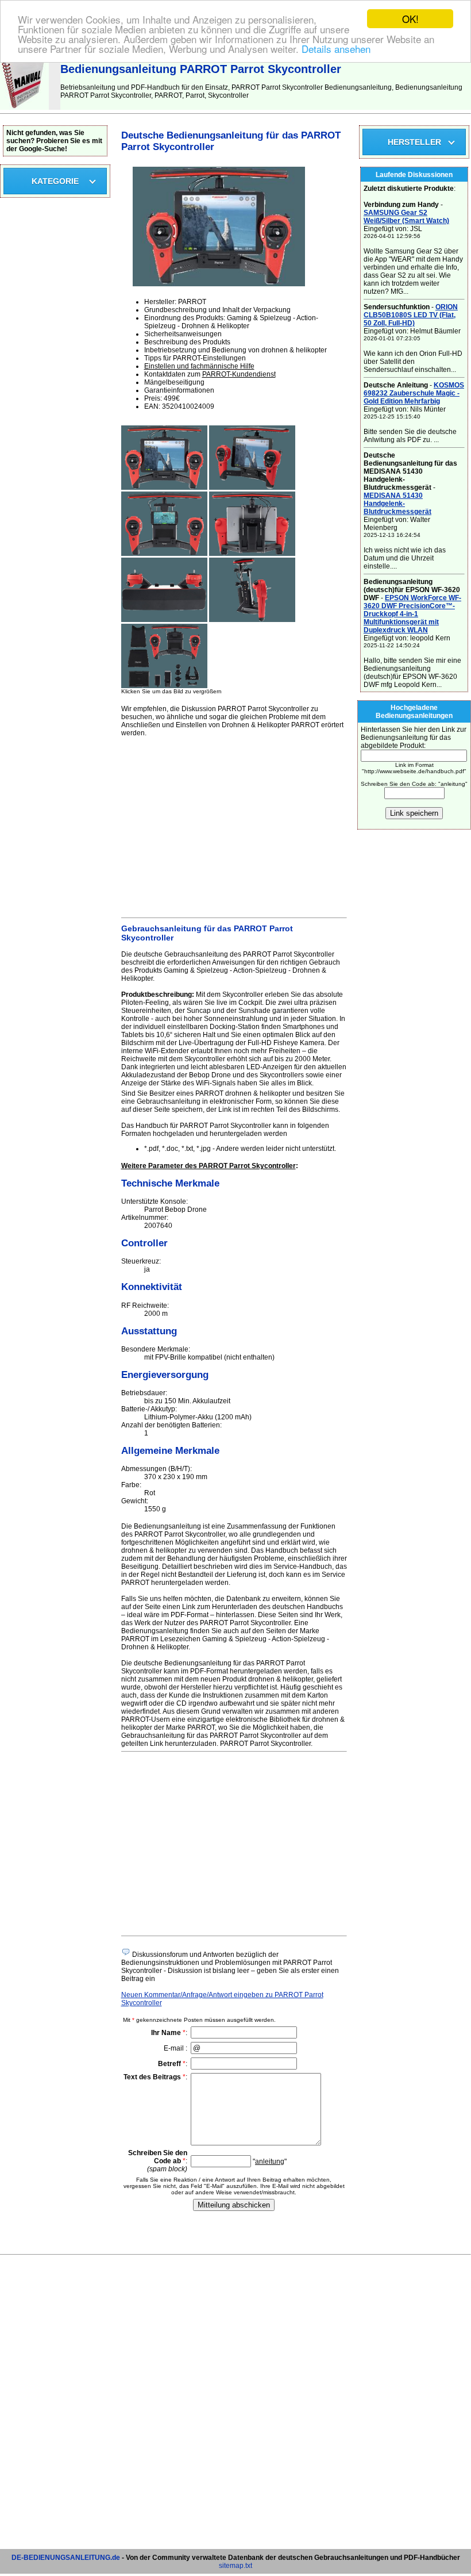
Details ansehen (336, 49)
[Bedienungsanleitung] (24, 108)
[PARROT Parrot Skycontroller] (164, 487)
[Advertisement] (234, 826)
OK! (410, 19)
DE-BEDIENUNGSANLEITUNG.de (66, 2558)
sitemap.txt (235, 2566)
